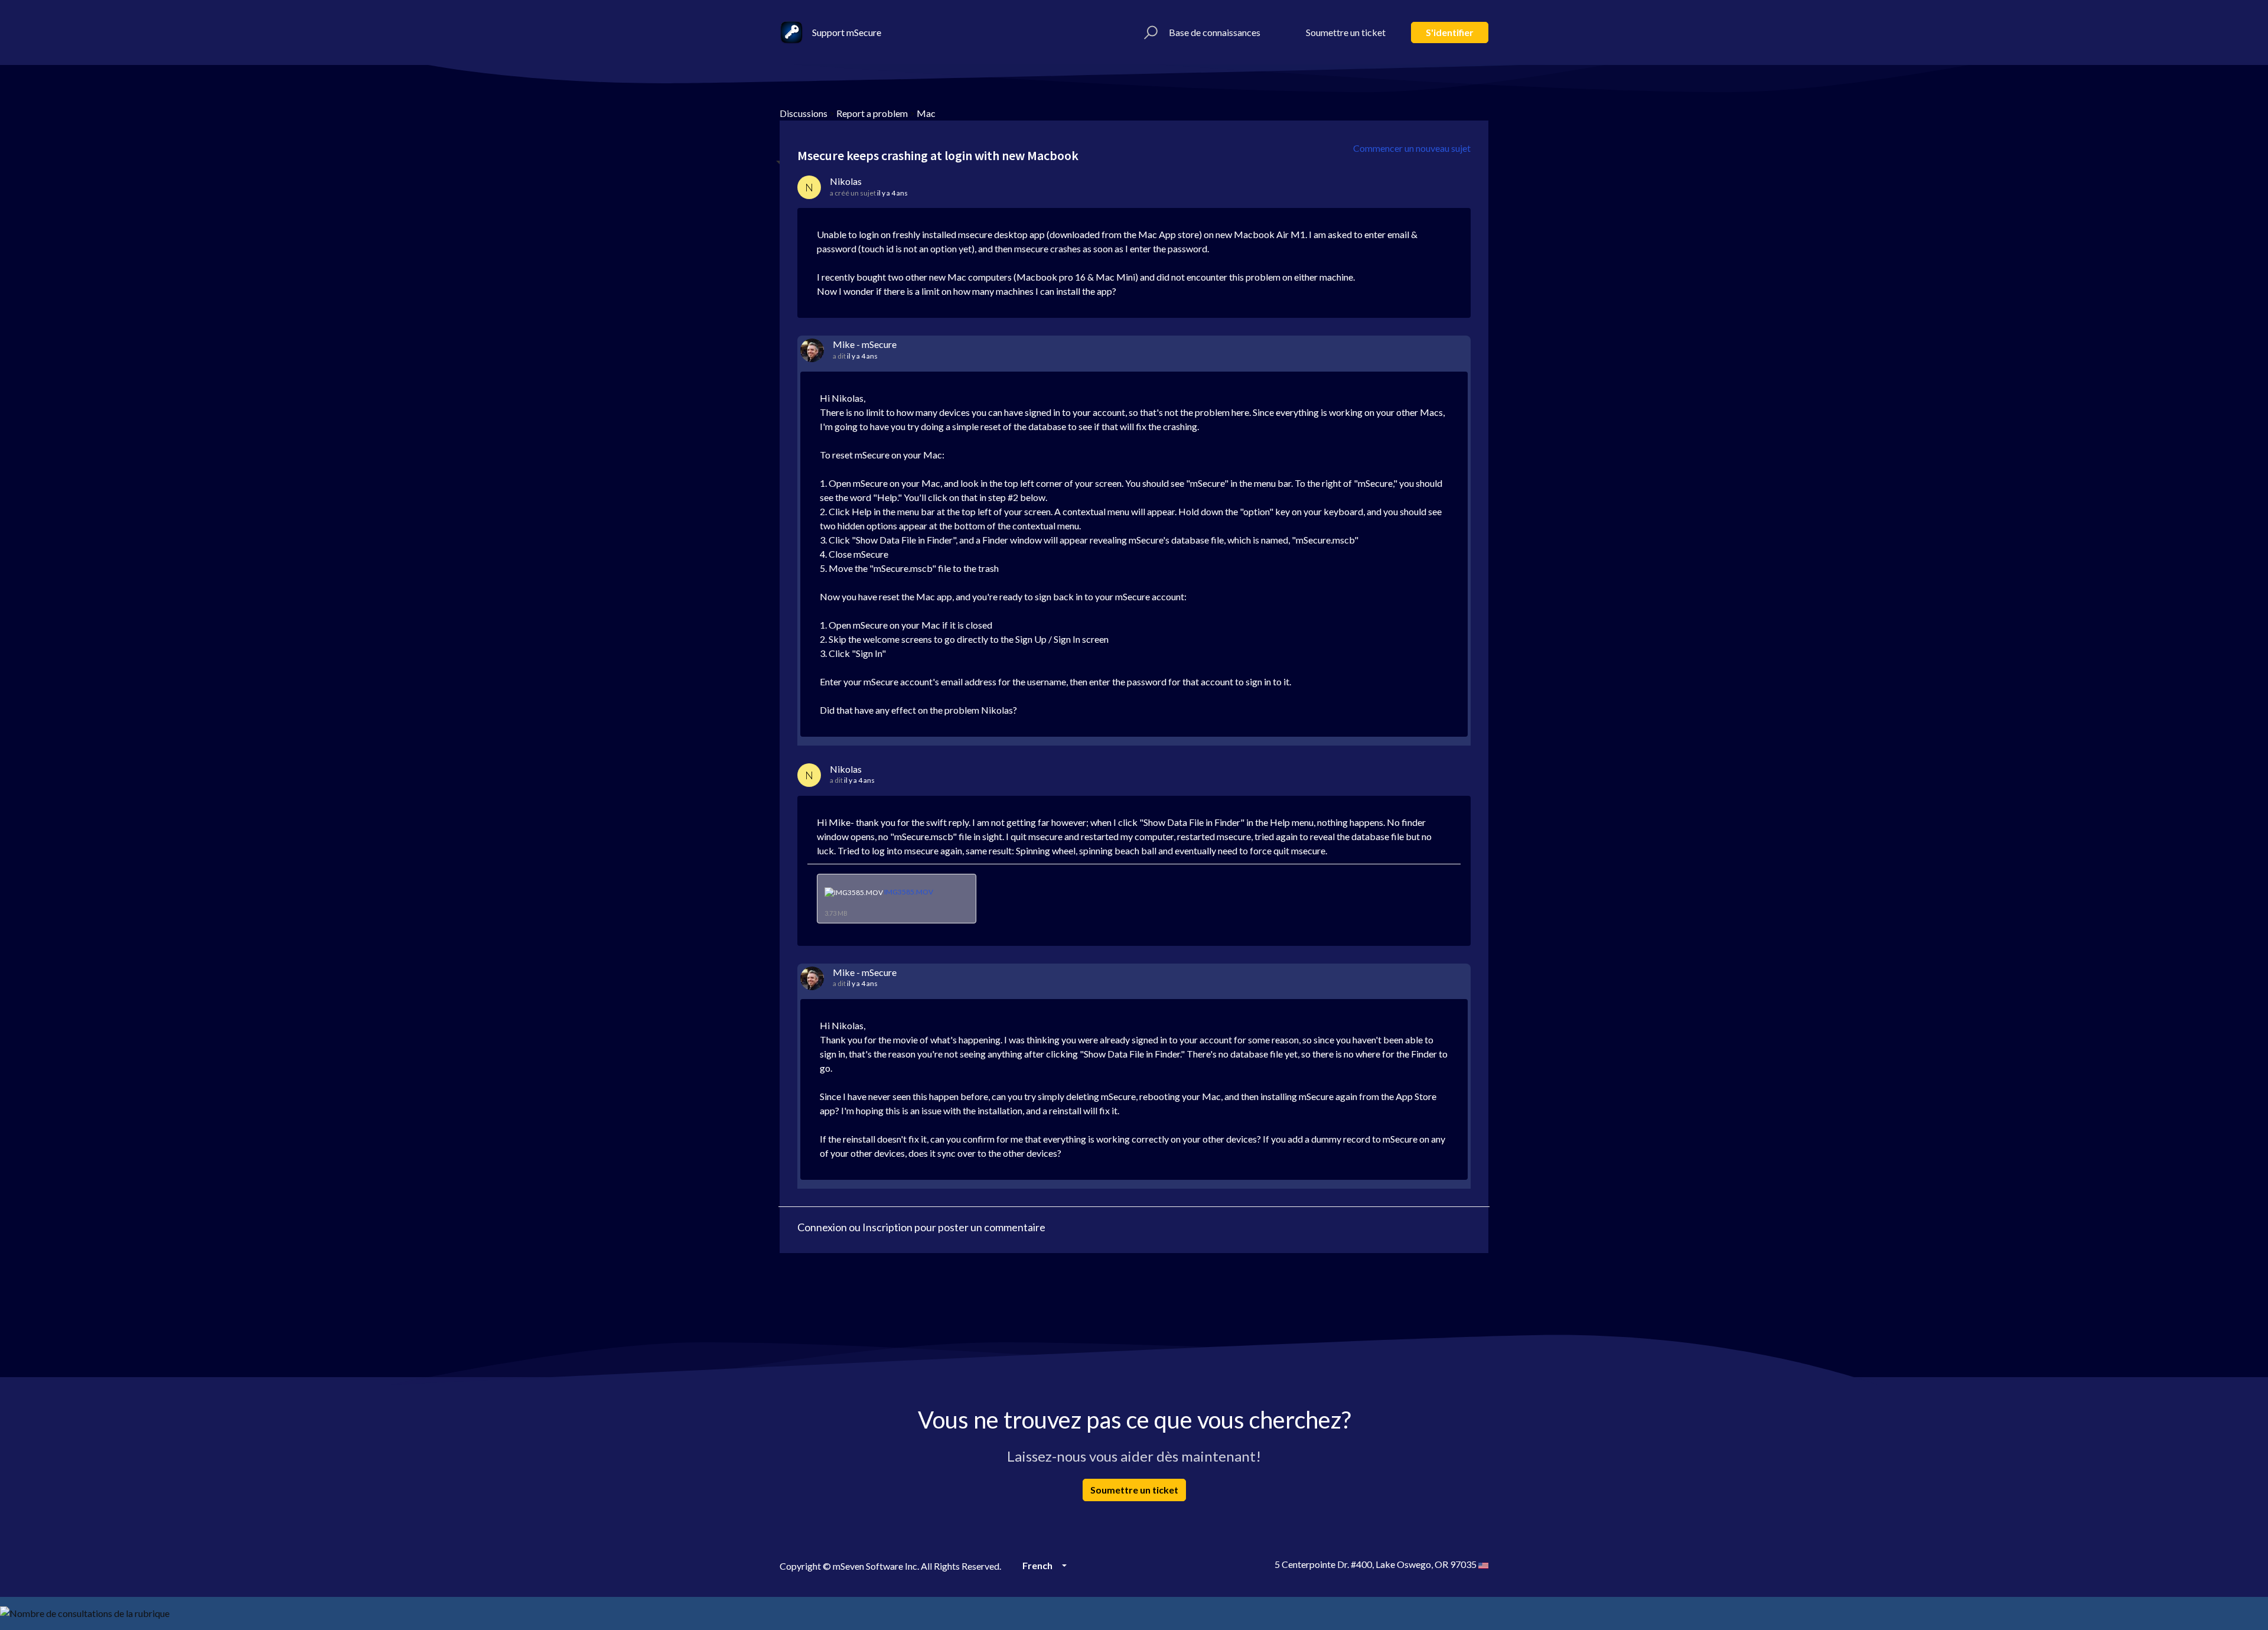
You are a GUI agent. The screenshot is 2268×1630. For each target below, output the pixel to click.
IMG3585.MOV (909, 892)
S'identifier (1450, 32)
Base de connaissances (1215, 32)
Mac (926, 113)
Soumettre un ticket (1346, 32)
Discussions (804, 113)
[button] (1149, 32)
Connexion (822, 1227)
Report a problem (872, 113)
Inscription (887, 1227)
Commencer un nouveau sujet (1412, 148)
